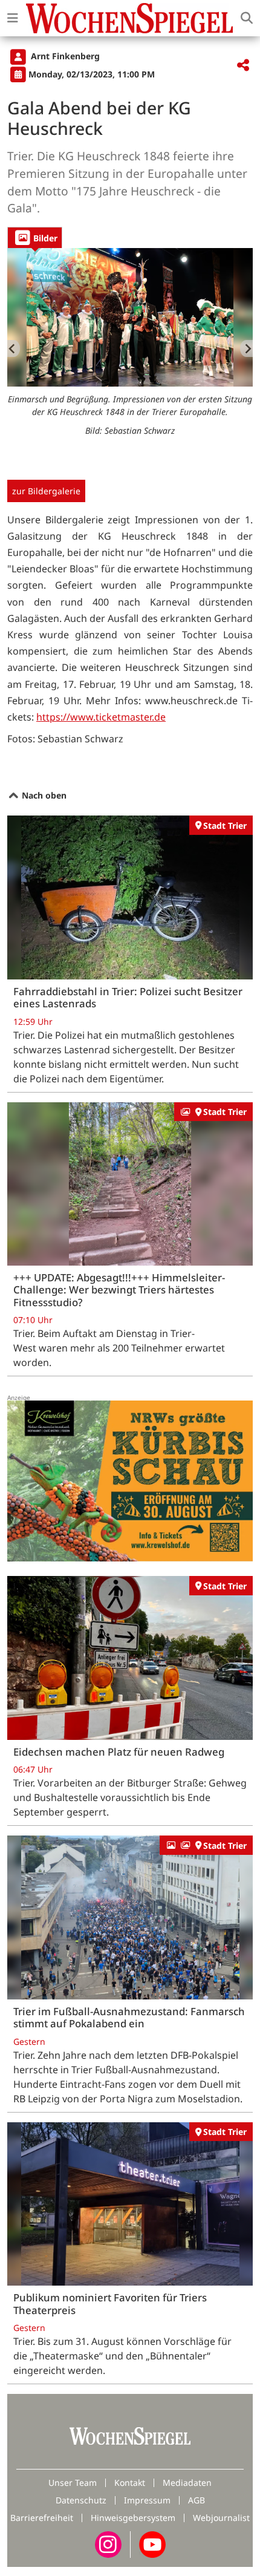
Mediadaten (187, 2483)
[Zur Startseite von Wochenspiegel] (129, 18)
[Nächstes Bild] (246, 348)
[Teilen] (243, 66)
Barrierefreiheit (42, 2518)
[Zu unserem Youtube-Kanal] (152, 2544)
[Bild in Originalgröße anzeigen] (130, 317)
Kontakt (130, 2483)
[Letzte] (14, 348)
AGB (197, 2500)
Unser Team (73, 2483)
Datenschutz (81, 2500)
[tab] (35, 237)
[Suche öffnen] (247, 18)
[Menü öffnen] (13, 18)
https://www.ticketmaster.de (101, 717)
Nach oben (43, 795)
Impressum (147, 2500)
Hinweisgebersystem (133, 2518)
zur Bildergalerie (46, 491)
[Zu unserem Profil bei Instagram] (108, 2544)
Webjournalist (221, 2518)
